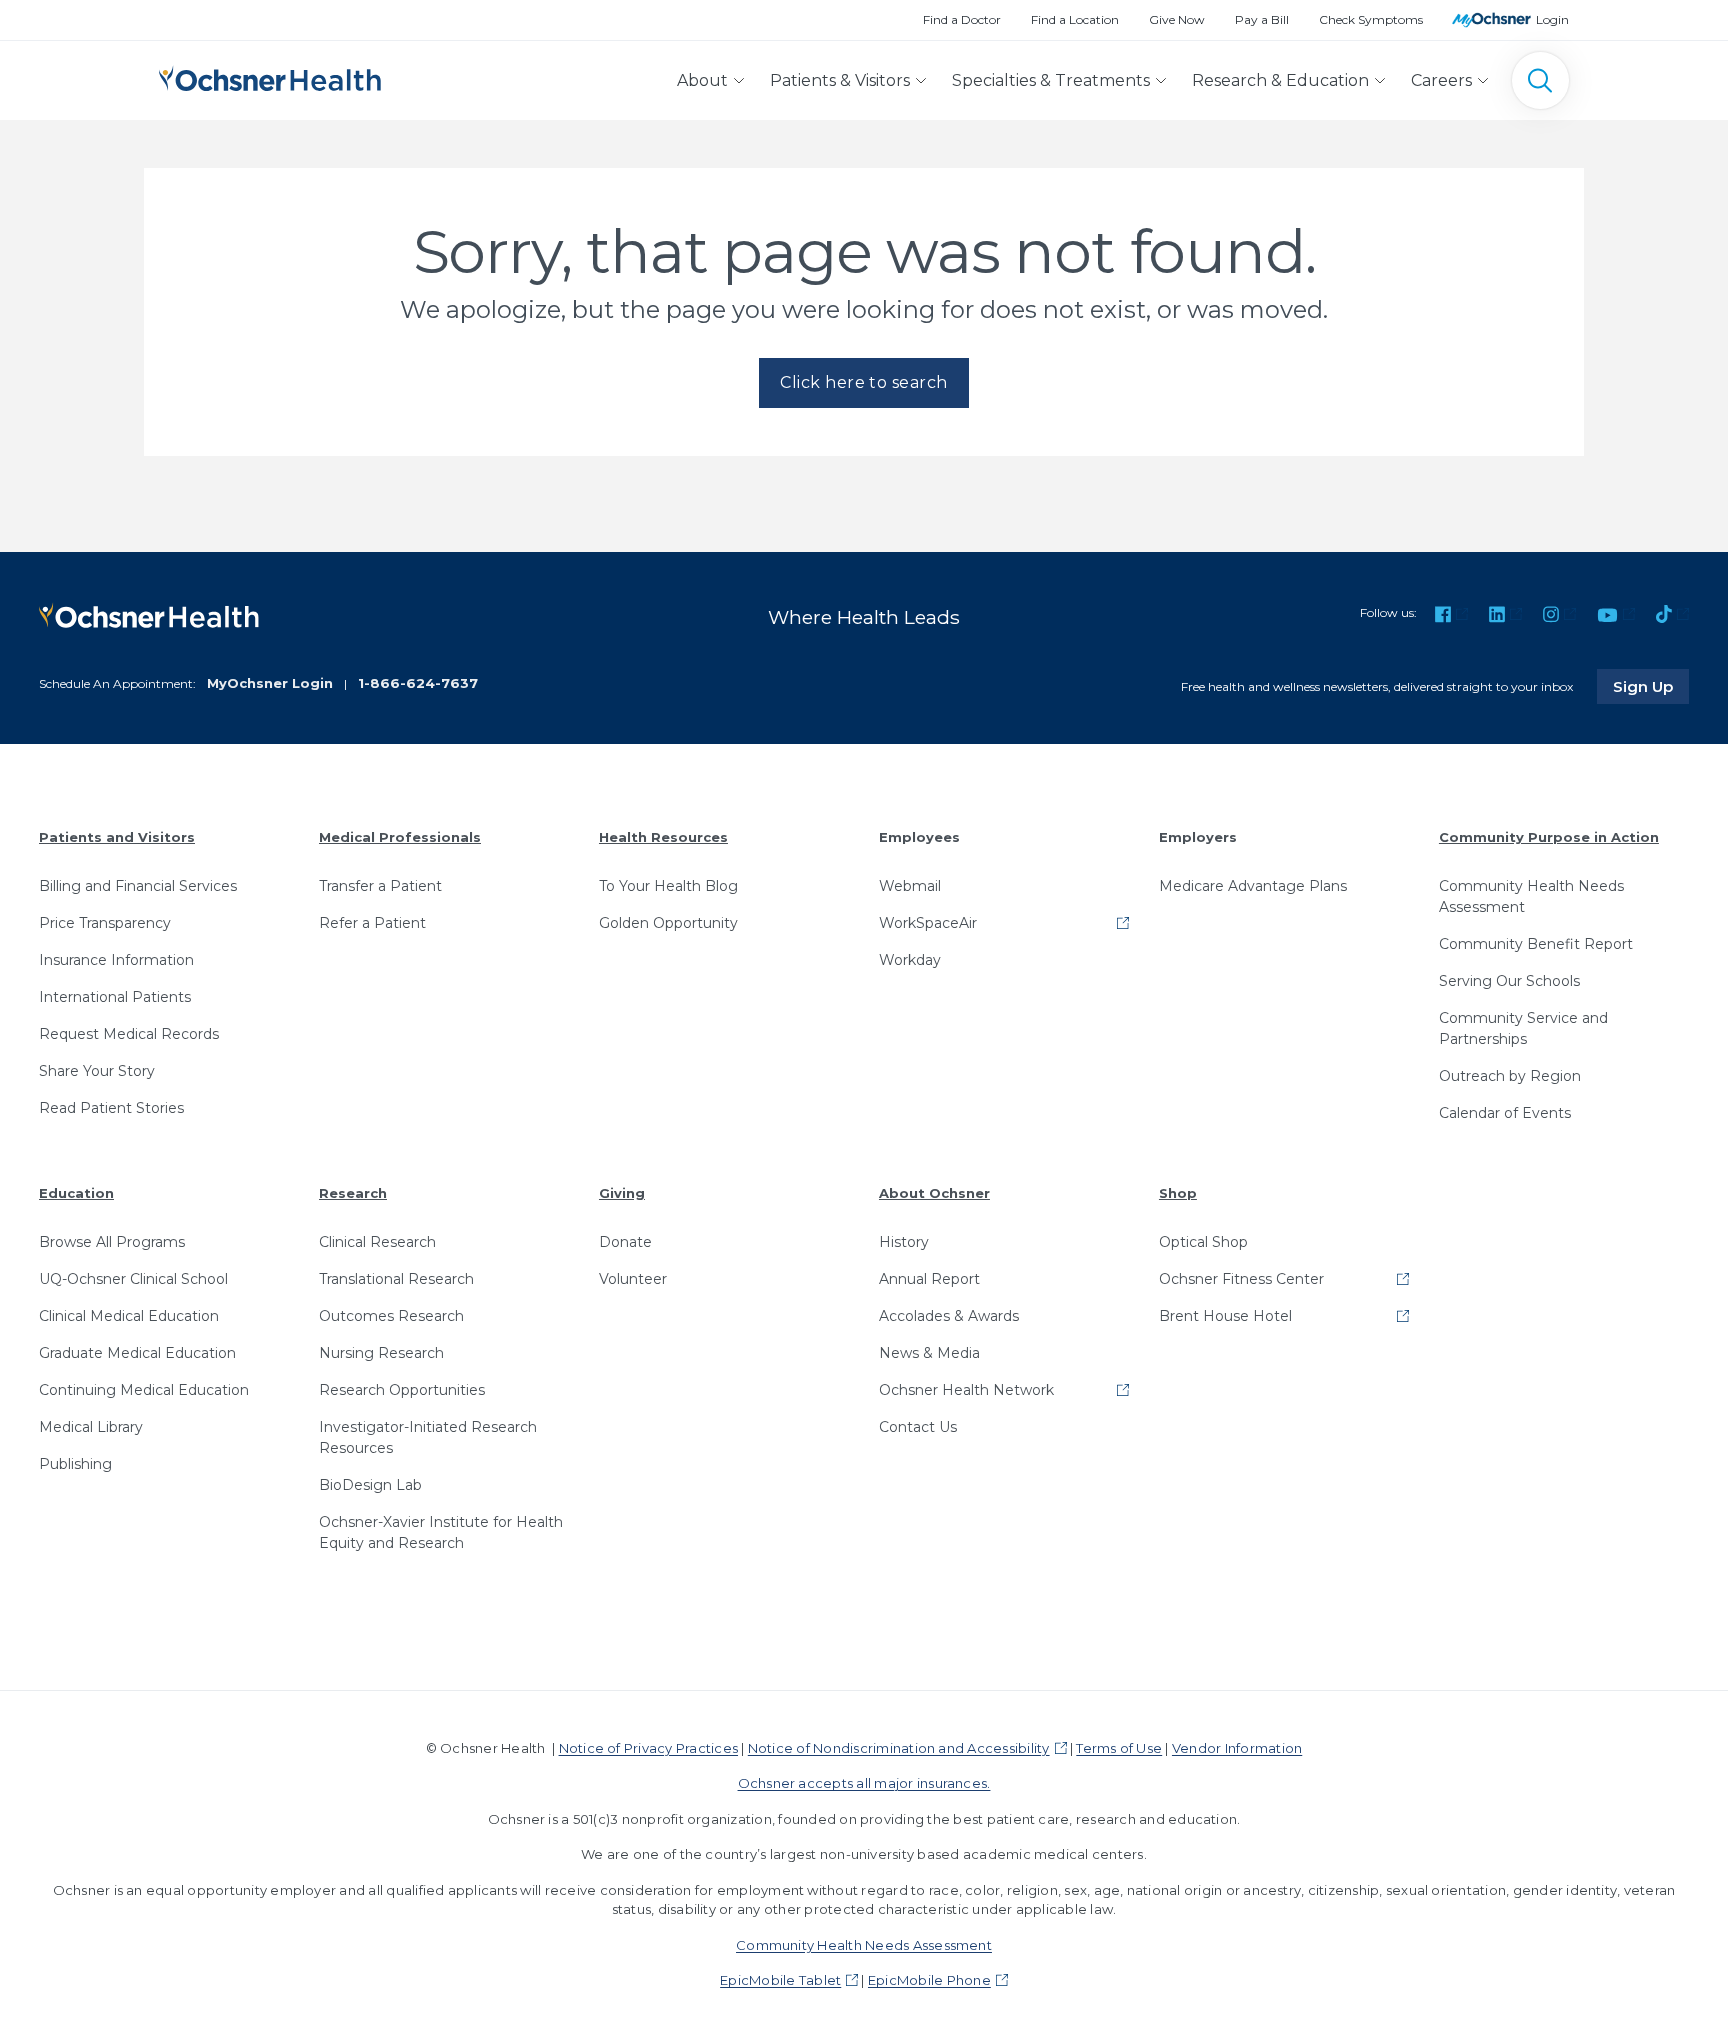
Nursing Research (381, 1353)
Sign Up (1651, 686)
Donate (625, 1242)
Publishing (75, 1464)
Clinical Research (377, 1242)
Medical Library (91, 1427)
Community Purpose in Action (1549, 837)
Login (1552, 19)
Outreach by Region (1510, 1076)
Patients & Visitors (840, 80)
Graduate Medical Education (137, 1353)
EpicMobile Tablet (780, 1980)
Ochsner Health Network (966, 1390)
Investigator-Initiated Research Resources (428, 1437)
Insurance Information (116, 960)
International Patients (115, 997)
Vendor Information (1237, 1748)
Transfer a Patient (380, 886)
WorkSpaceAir (928, 923)
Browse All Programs (112, 1242)
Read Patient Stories (111, 1108)
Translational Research (396, 1279)
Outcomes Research (391, 1316)
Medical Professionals (400, 837)
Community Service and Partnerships (1523, 1028)
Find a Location (1075, 19)
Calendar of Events (1505, 1113)
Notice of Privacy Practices (648, 1748)
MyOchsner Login (270, 683)
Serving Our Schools (1509, 981)
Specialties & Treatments (1051, 80)
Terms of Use (1119, 1748)
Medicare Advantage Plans (1253, 886)
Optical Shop (1203, 1242)
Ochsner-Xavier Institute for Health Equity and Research (441, 1532)
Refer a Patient (372, 923)
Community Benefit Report (1536, 944)
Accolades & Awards (949, 1316)
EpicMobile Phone (929, 1980)
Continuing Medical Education (144, 1390)
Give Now (1177, 19)
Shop (1178, 1193)
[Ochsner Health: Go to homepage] (270, 76)
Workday (910, 960)
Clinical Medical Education (129, 1316)
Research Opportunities (402, 1390)
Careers (1441, 80)
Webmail (910, 886)
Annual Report (929, 1279)
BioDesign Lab (370, 1485)
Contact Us (918, 1427)
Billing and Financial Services (138, 886)
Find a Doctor (962, 19)
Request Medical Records (129, 1034)
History (904, 1242)
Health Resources (663, 837)
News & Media (929, 1353)
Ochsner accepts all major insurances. (864, 1783)
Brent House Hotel (1225, 1316)
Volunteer (633, 1279)
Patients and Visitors (117, 837)
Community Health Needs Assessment (1531, 896)
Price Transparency (105, 923)
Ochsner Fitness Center (1241, 1279)
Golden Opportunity (668, 923)
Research (353, 1193)
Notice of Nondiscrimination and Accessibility (899, 1748)
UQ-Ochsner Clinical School (133, 1279)
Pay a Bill (1262, 19)
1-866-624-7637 (418, 683)
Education (76, 1193)
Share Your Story (97, 1071)
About (702, 80)
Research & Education (1280, 80)
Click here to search (864, 382)
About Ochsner (934, 1193)
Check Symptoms (1371, 19)
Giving (622, 1193)
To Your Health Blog (668, 886)
